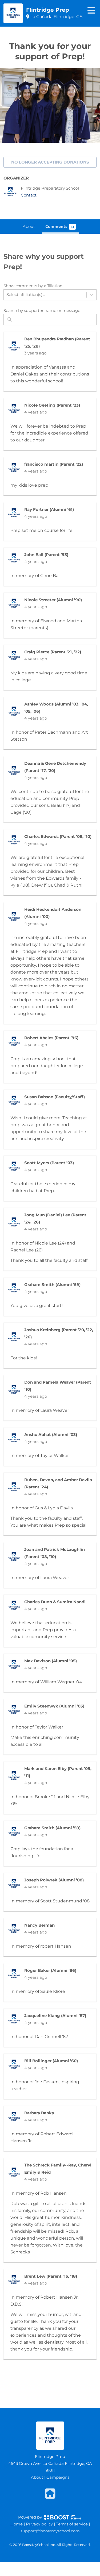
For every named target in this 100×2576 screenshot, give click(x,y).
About (37, 2477)
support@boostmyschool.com (50, 2531)
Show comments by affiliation (33, 286)
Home (17, 2524)
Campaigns (58, 2477)
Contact (29, 195)
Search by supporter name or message (42, 310)
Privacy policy (39, 2524)
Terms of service (72, 2524)
